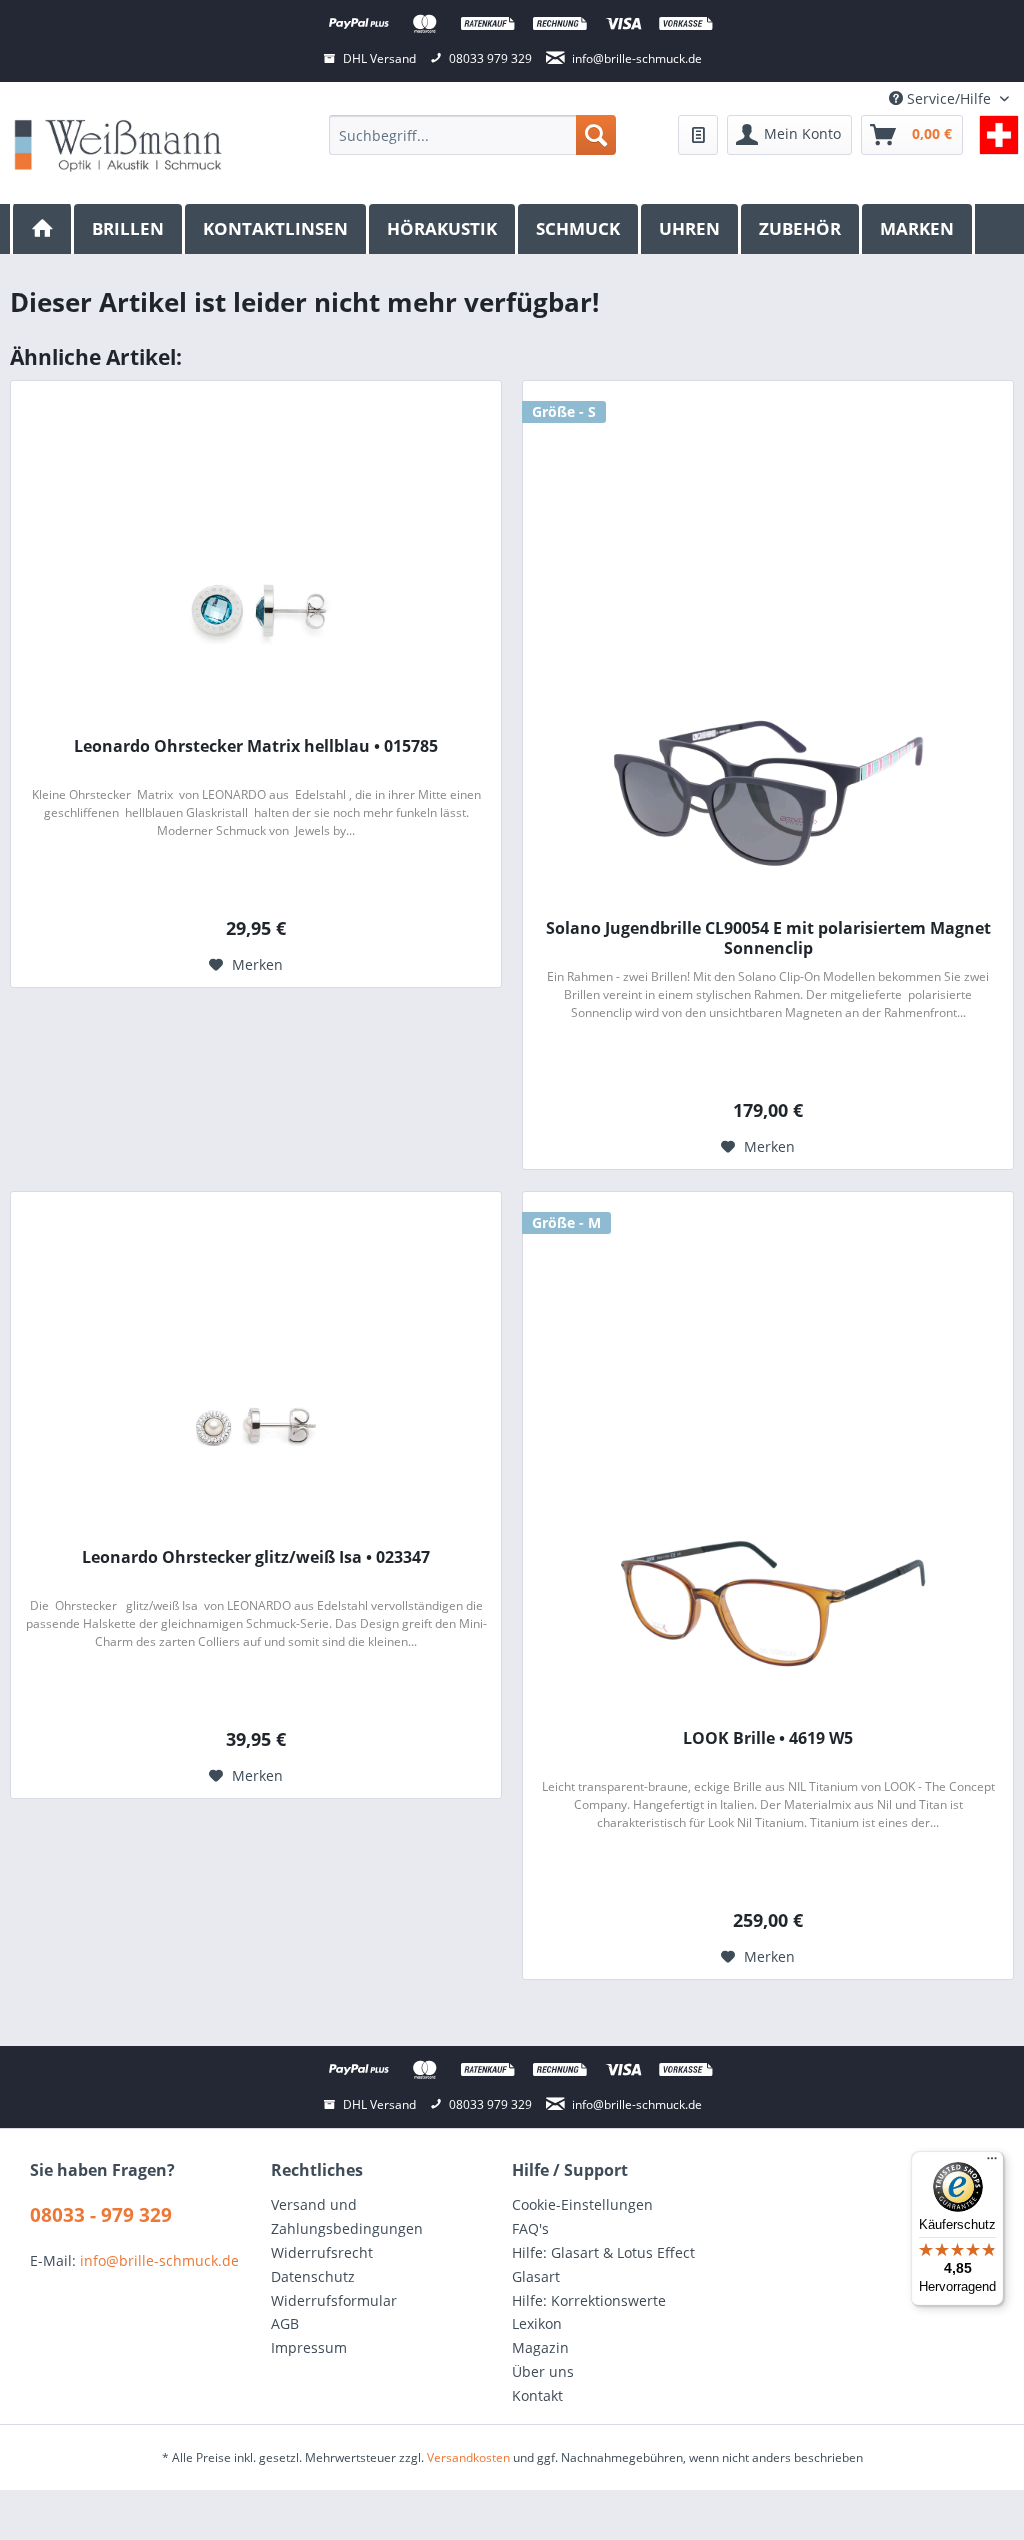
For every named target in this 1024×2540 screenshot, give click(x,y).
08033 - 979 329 (101, 2215)
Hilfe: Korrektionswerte (589, 2300)
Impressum (309, 2347)
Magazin (540, 2347)
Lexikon (537, 2323)
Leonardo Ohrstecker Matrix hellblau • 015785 (256, 746)
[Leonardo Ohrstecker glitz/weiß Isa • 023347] (256, 1422)
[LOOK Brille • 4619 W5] (768, 1603)
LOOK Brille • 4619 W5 (768, 1738)
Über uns (543, 2371)
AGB (285, 2323)
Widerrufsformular (334, 2300)
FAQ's (530, 2228)
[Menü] (992, 2163)
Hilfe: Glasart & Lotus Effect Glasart (603, 2264)
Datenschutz (313, 2276)
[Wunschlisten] (698, 135)
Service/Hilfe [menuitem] (949, 98)
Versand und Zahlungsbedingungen (347, 2216)
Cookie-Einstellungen (582, 2204)
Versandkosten (468, 2457)
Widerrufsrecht (322, 2252)
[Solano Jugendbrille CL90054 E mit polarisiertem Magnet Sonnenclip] (768, 793)
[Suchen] (596, 135)
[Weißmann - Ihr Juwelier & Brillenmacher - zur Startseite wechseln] (118, 144)
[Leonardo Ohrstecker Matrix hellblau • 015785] (256, 611)
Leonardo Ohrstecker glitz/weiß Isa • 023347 (256, 1557)
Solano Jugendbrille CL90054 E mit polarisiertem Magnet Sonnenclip (768, 938)
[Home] (42, 229)
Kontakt (537, 2395)
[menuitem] (472, 135)
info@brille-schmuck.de (159, 2260)
